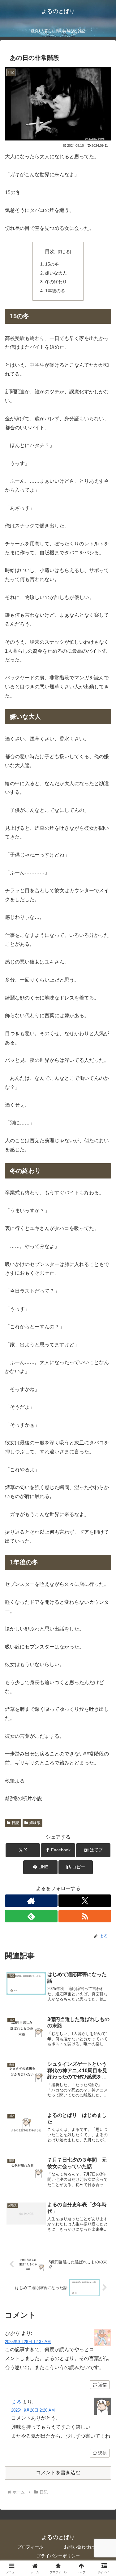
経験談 (35, 1823)
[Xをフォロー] (85, 1901)
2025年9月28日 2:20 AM (33, 2410)
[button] (76, 1867)
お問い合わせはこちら (86, 2547)
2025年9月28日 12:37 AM (28, 2342)
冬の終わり (56, 282)
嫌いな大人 (56, 273)
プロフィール (30, 2547)
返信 (102, 2385)
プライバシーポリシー (58, 2556)
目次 (50, 251)
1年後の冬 (55, 291)
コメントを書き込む (58, 2473)
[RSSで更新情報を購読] (85, 1916)
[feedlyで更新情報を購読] (31, 1916)
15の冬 (52, 264)
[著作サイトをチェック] (31, 1901)
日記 (15, 1823)
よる (16, 2402)
